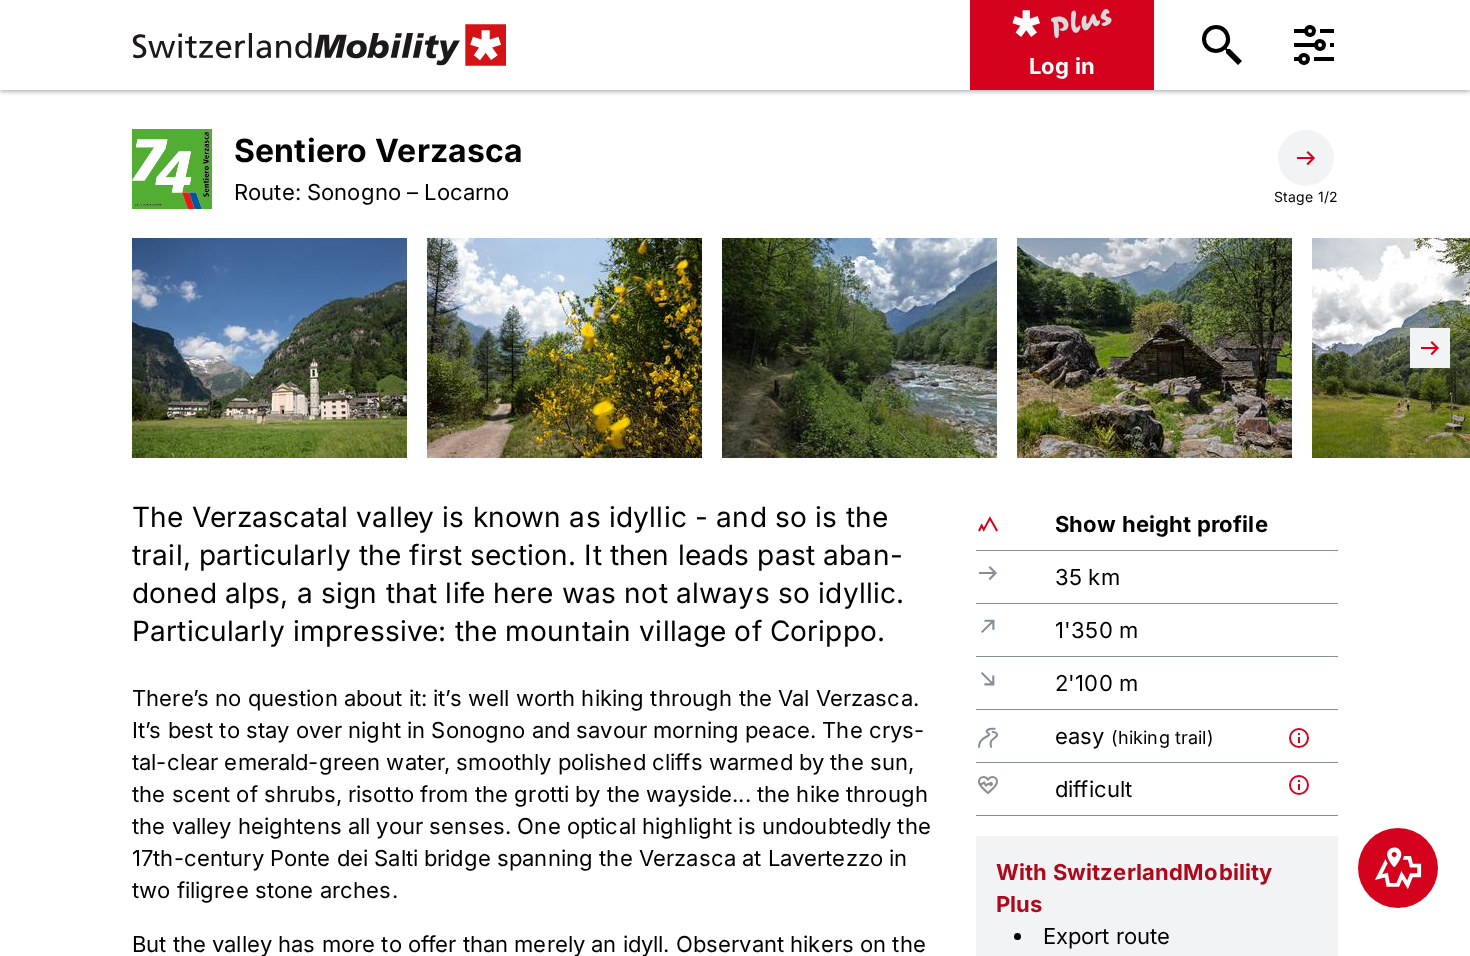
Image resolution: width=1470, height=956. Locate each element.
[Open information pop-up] (1309, 735)
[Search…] (1222, 45)
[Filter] (1314, 45)
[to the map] (1398, 868)
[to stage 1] (1306, 158)
